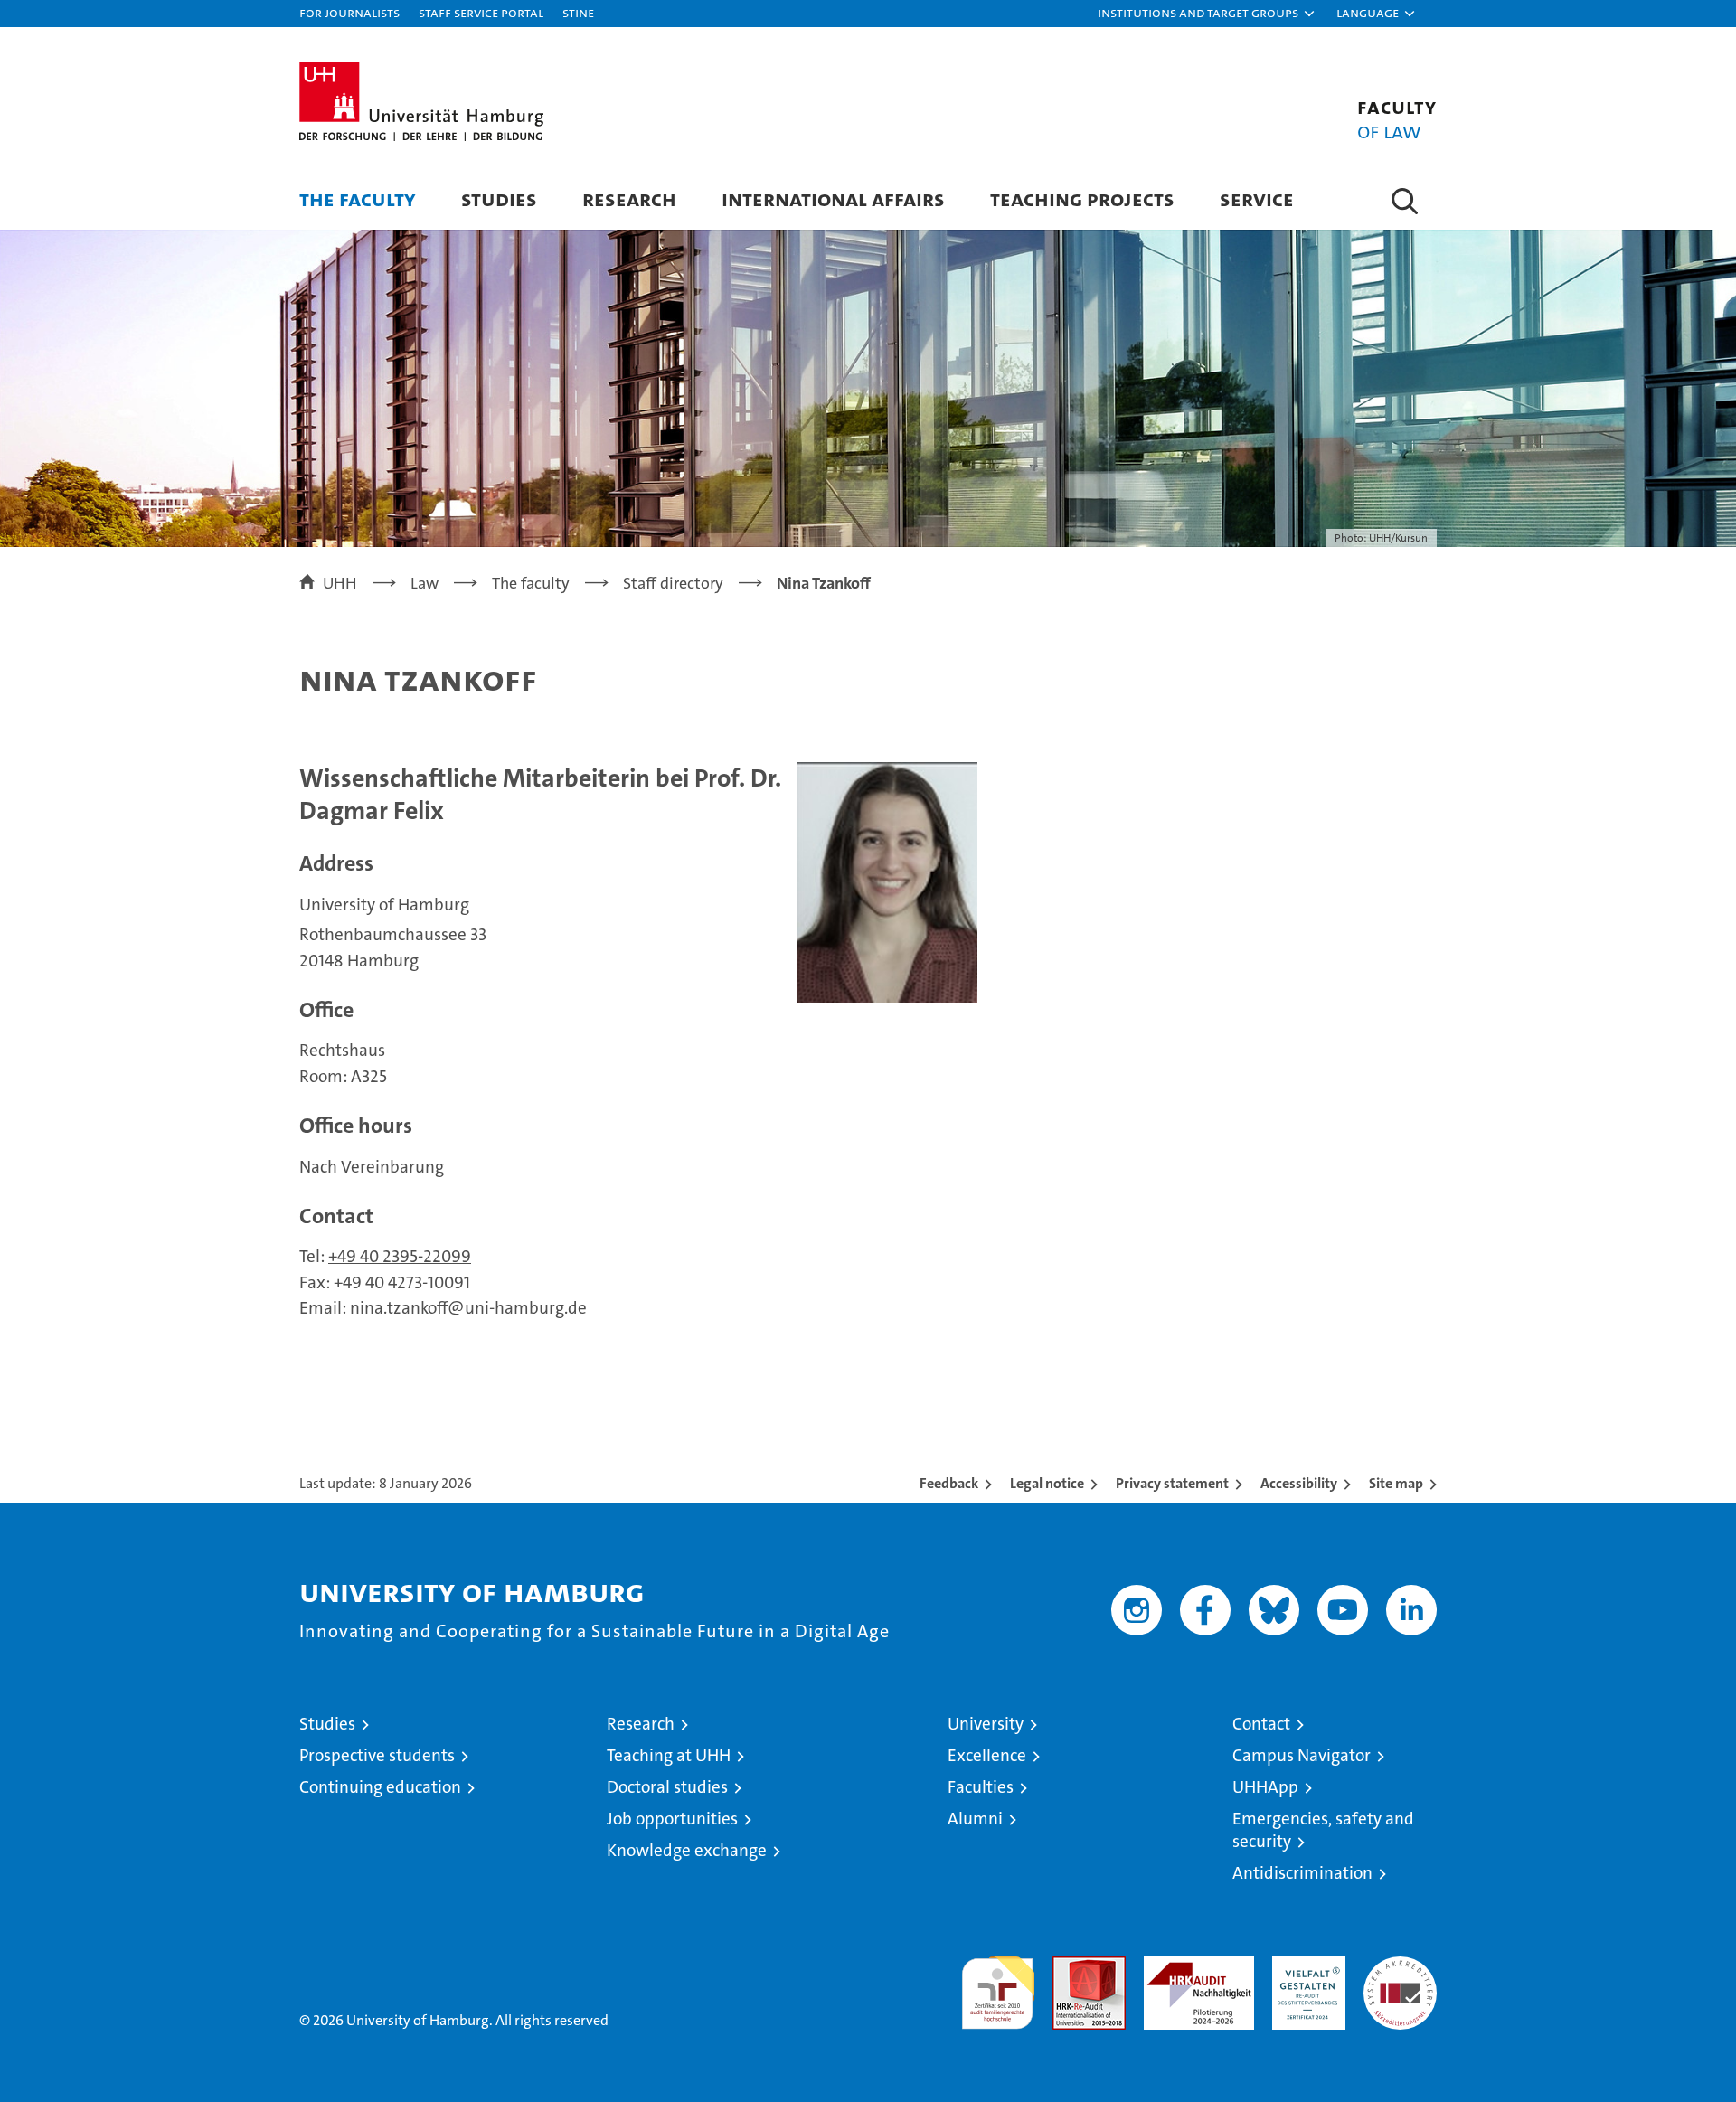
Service (1257, 198)
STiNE (578, 12)
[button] (1207, 14)
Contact (1261, 1724)
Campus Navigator (1302, 1755)
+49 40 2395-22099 (400, 1256)
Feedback (949, 1483)
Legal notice (1047, 1483)
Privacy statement (1172, 1483)
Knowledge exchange (687, 1850)
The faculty (358, 198)
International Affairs (833, 198)
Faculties (981, 1787)
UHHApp (1265, 1787)
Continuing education (380, 1787)
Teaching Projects (1082, 198)
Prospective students (377, 1755)
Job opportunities (672, 1819)
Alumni (975, 1819)
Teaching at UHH (669, 1755)
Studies (499, 198)
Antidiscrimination (1302, 1873)
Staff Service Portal (481, 12)
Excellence (987, 1755)
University (986, 1724)
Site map (1396, 1483)
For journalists (349, 12)
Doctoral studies (667, 1787)
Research (629, 198)
